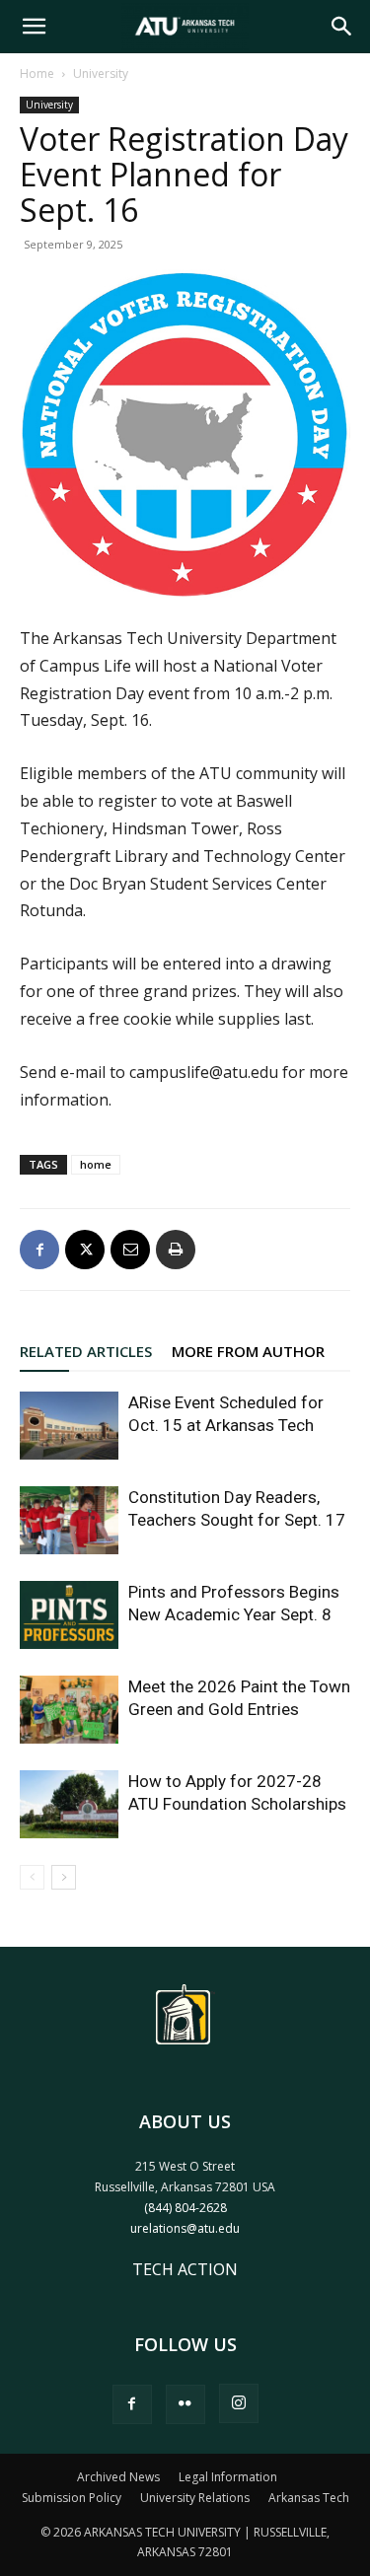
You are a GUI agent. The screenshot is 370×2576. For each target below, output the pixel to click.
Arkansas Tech (309, 2498)
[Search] (342, 27)
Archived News (118, 2477)
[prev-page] (32, 1877)
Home (37, 73)
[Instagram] (239, 2403)
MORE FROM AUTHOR (248, 1351)
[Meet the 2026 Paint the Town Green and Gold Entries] (69, 1710)
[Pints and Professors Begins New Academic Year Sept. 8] (69, 1615)
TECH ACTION (185, 2269)
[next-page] (64, 1877)
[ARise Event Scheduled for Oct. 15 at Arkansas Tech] (69, 1426)
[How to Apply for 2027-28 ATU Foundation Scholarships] (69, 1804)
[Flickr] (185, 2404)
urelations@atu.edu (185, 2228)
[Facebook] (39, 1250)
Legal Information (228, 2477)
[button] (34, 27)
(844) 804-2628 (185, 2208)
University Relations (195, 2498)
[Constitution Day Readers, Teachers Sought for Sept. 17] (69, 1520)
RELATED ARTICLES (86, 1351)
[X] (85, 1250)
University (101, 73)
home (96, 1164)
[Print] (176, 1250)
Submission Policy (72, 2498)
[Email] (130, 1250)
